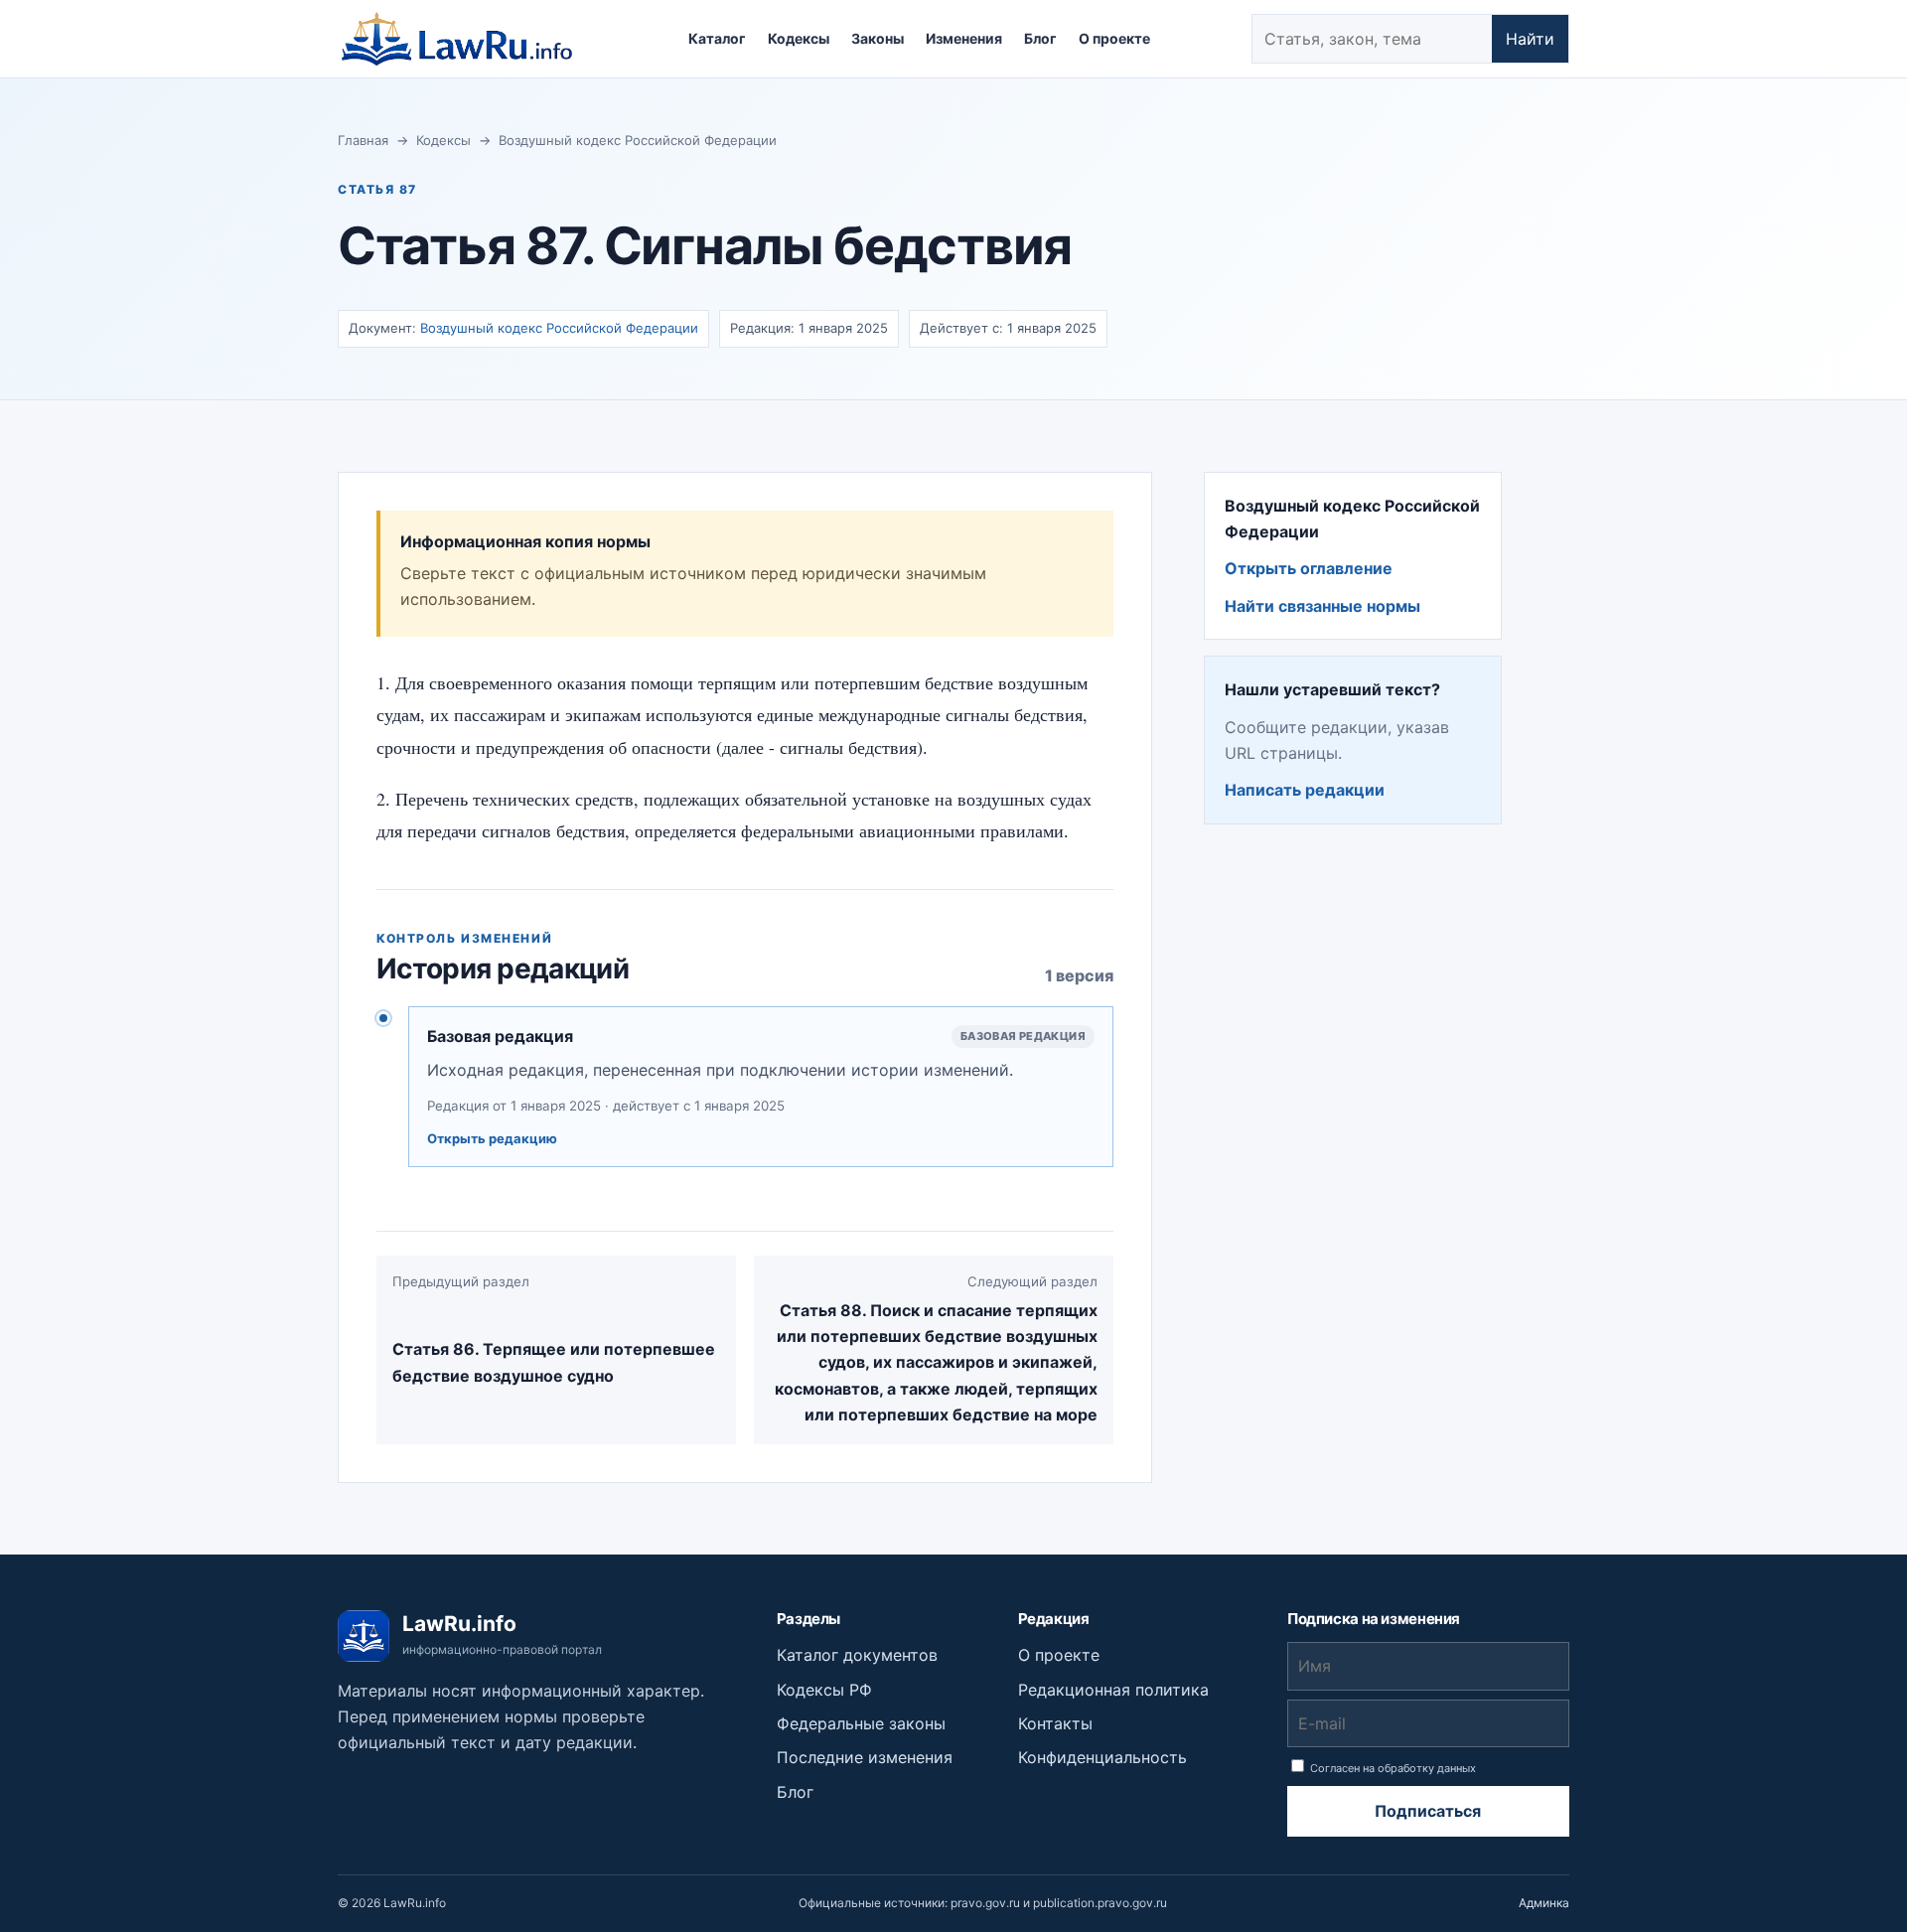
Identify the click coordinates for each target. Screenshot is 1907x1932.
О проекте (1114, 38)
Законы (878, 38)
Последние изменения (865, 1757)
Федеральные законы (861, 1723)
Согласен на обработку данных (1392, 1768)
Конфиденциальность (1102, 1757)
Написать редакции (1305, 790)
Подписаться (1428, 1811)
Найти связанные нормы (1322, 606)
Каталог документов (857, 1655)
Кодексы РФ (824, 1690)
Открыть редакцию (492, 1138)
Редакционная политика (1113, 1690)
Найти (1530, 39)
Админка (1544, 1903)
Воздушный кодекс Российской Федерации (638, 140)
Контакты (1055, 1723)
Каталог (717, 38)
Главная (363, 140)
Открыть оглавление (1309, 568)
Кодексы (799, 38)
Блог (1040, 38)
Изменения (964, 38)
